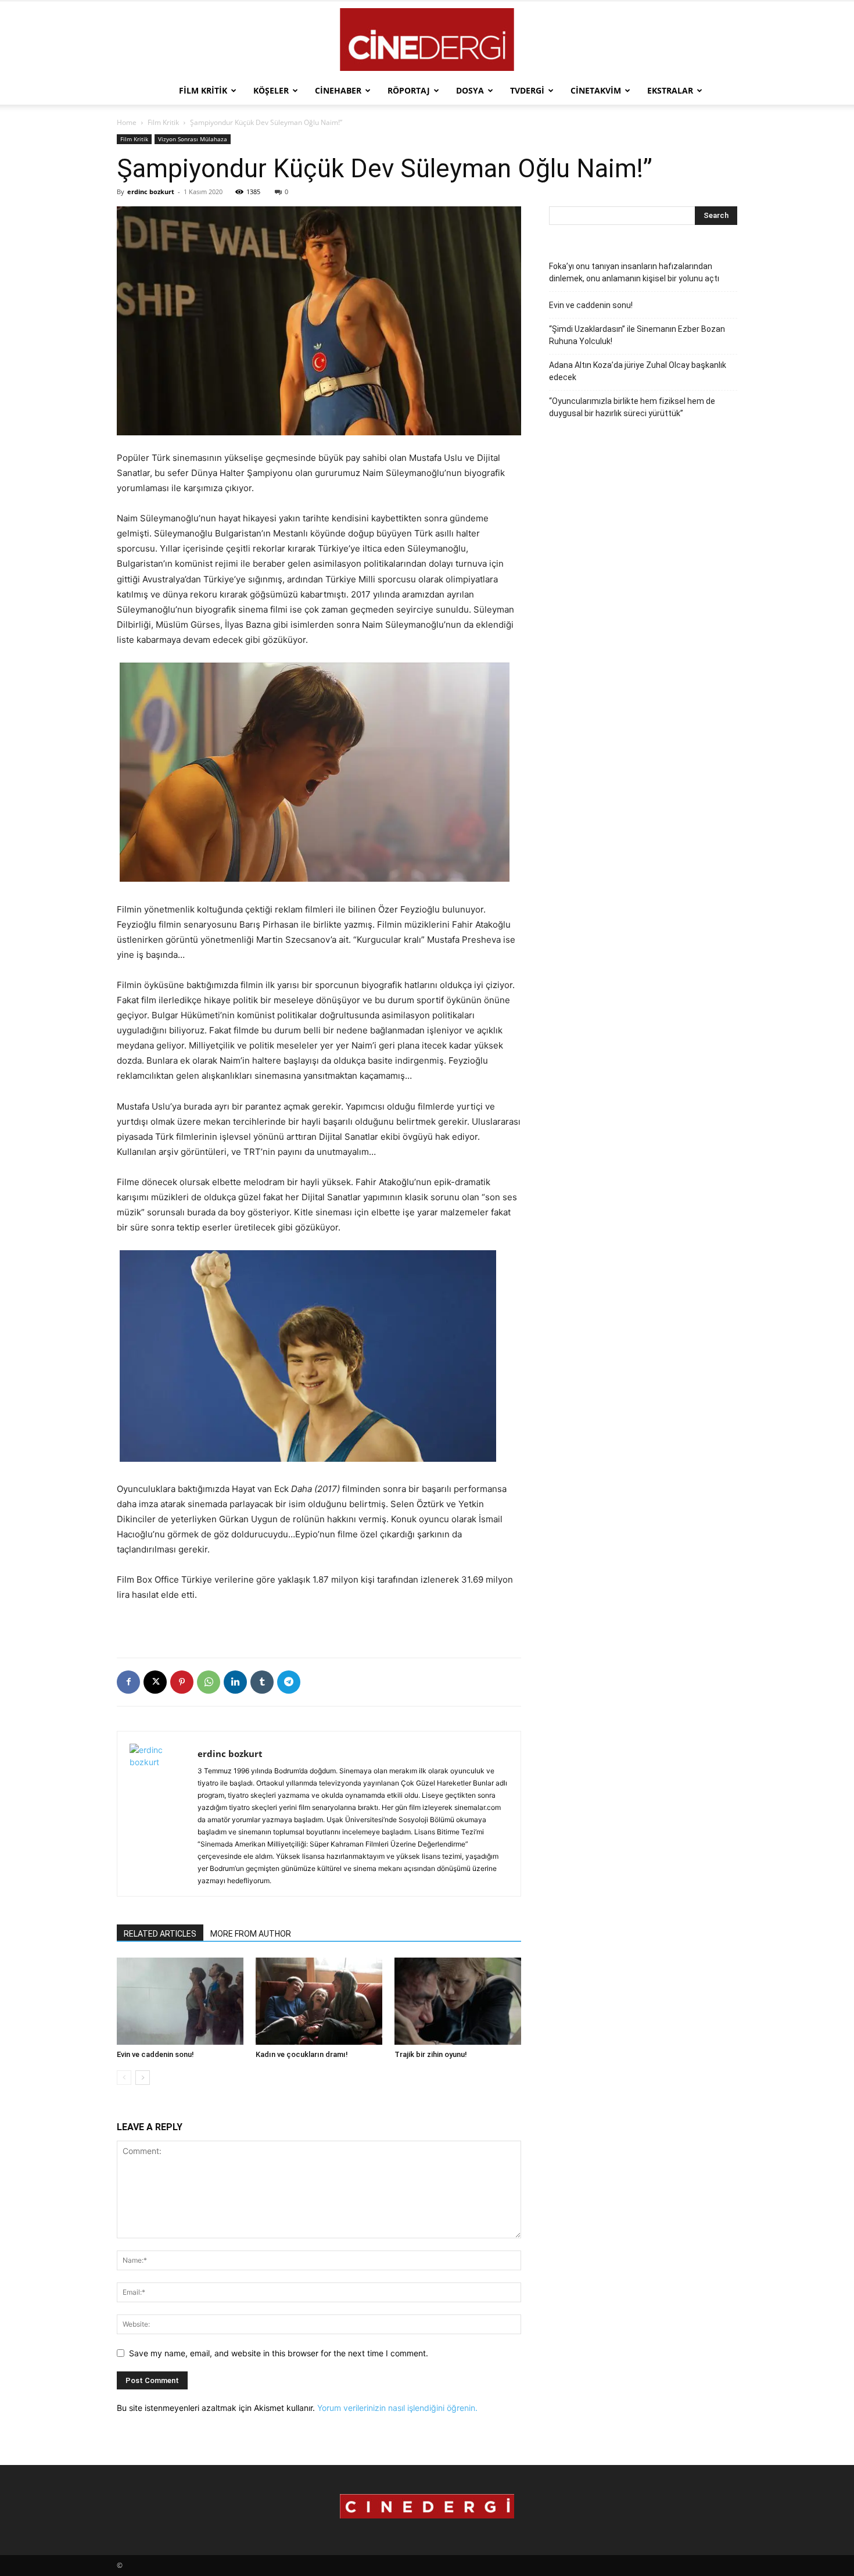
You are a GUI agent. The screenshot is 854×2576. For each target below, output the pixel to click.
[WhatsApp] (209, 1682)
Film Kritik (203, 90)
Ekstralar (670, 90)
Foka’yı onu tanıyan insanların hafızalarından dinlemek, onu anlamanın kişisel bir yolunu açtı (634, 272)
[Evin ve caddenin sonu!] (180, 2001)
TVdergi (527, 90)
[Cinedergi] (427, 40)
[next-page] (143, 2078)
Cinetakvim (596, 90)
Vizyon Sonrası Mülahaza (193, 139)
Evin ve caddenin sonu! (155, 2054)
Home (127, 122)
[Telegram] (289, 1682)
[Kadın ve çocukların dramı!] (319, 2001)
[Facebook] (128, 1682)
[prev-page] (124, 2078)
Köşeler (271, 90)
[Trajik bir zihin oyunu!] (458, 2001)
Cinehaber (338, 90)
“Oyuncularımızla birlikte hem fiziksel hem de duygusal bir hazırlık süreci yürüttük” (632, 407)
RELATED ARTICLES (160, 1934)
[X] (155, 1682)
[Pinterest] (182, 1682)
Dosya (470, 90)
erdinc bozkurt (151, 192)
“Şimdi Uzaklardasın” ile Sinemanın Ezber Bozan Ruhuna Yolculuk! (637, 335)
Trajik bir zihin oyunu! (431, 2054)
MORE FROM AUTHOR (251, 1934)
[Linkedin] (235, 1682)
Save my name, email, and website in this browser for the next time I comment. (279, 2353)
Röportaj (409, 90)
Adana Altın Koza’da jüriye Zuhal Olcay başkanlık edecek (638, 371)
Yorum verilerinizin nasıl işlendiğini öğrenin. (397, 2408)
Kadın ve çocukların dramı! (302, 2054)
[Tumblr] (262, 1682)
